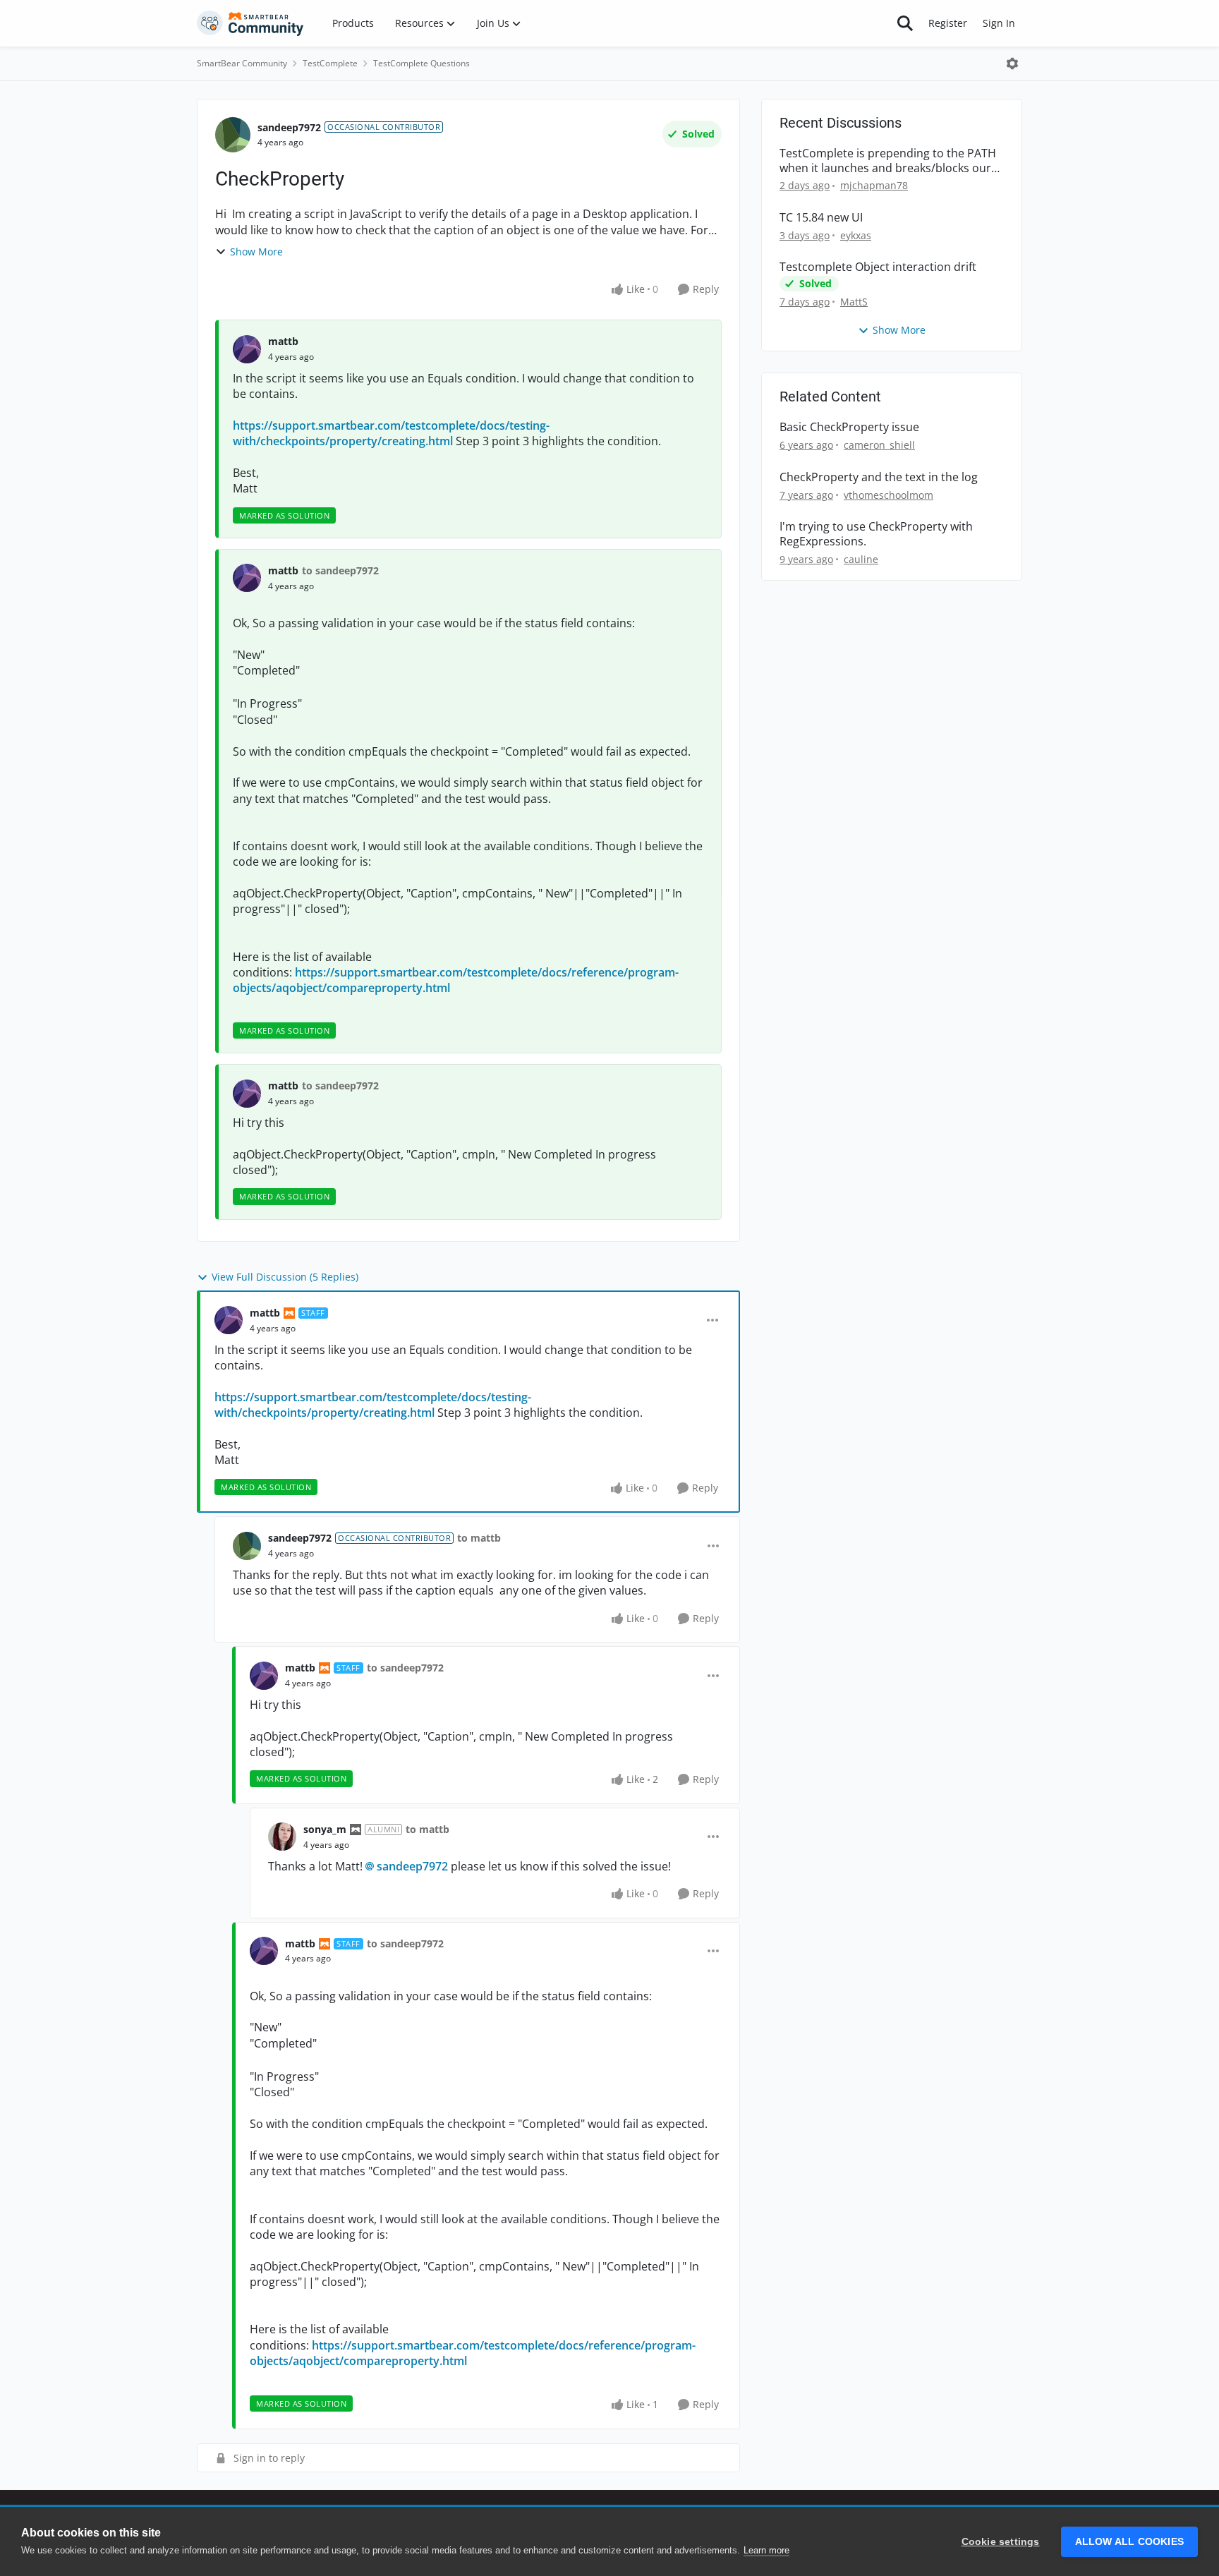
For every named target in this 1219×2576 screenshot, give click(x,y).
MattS (854, 302)
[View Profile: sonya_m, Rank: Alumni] (282, 1837)
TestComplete (330, 63)
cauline (861, 559)
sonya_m (325, 1829)
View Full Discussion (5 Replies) (285, 1277)
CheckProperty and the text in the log (879, 477)
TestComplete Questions (422, 63)
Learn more (766, 2550)
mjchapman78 (874, 185)
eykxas (856, 235)
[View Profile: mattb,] (247, 349)
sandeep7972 (289, 127)
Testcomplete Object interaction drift (878, 267)
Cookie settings (1001, 2542)
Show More (256, 252)
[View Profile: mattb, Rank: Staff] (229, 1320)
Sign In (999, 23)
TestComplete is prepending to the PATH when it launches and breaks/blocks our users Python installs (888, 161)
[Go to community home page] (250, 23)
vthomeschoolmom (889, 495)
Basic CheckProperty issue (849, 427)
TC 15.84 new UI (821, 218)
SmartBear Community (242, 63)
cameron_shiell (879, 445)
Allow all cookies (1129, 2542)
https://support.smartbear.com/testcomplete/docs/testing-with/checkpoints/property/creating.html (391, 433)
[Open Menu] (1012, 64)
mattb (283, 341)
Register (948, 23)
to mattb (479, 1538)
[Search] (905, 23)
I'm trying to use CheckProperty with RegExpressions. (876, 534)
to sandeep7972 (340, 570)
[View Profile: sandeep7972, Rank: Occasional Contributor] (233, 135)
